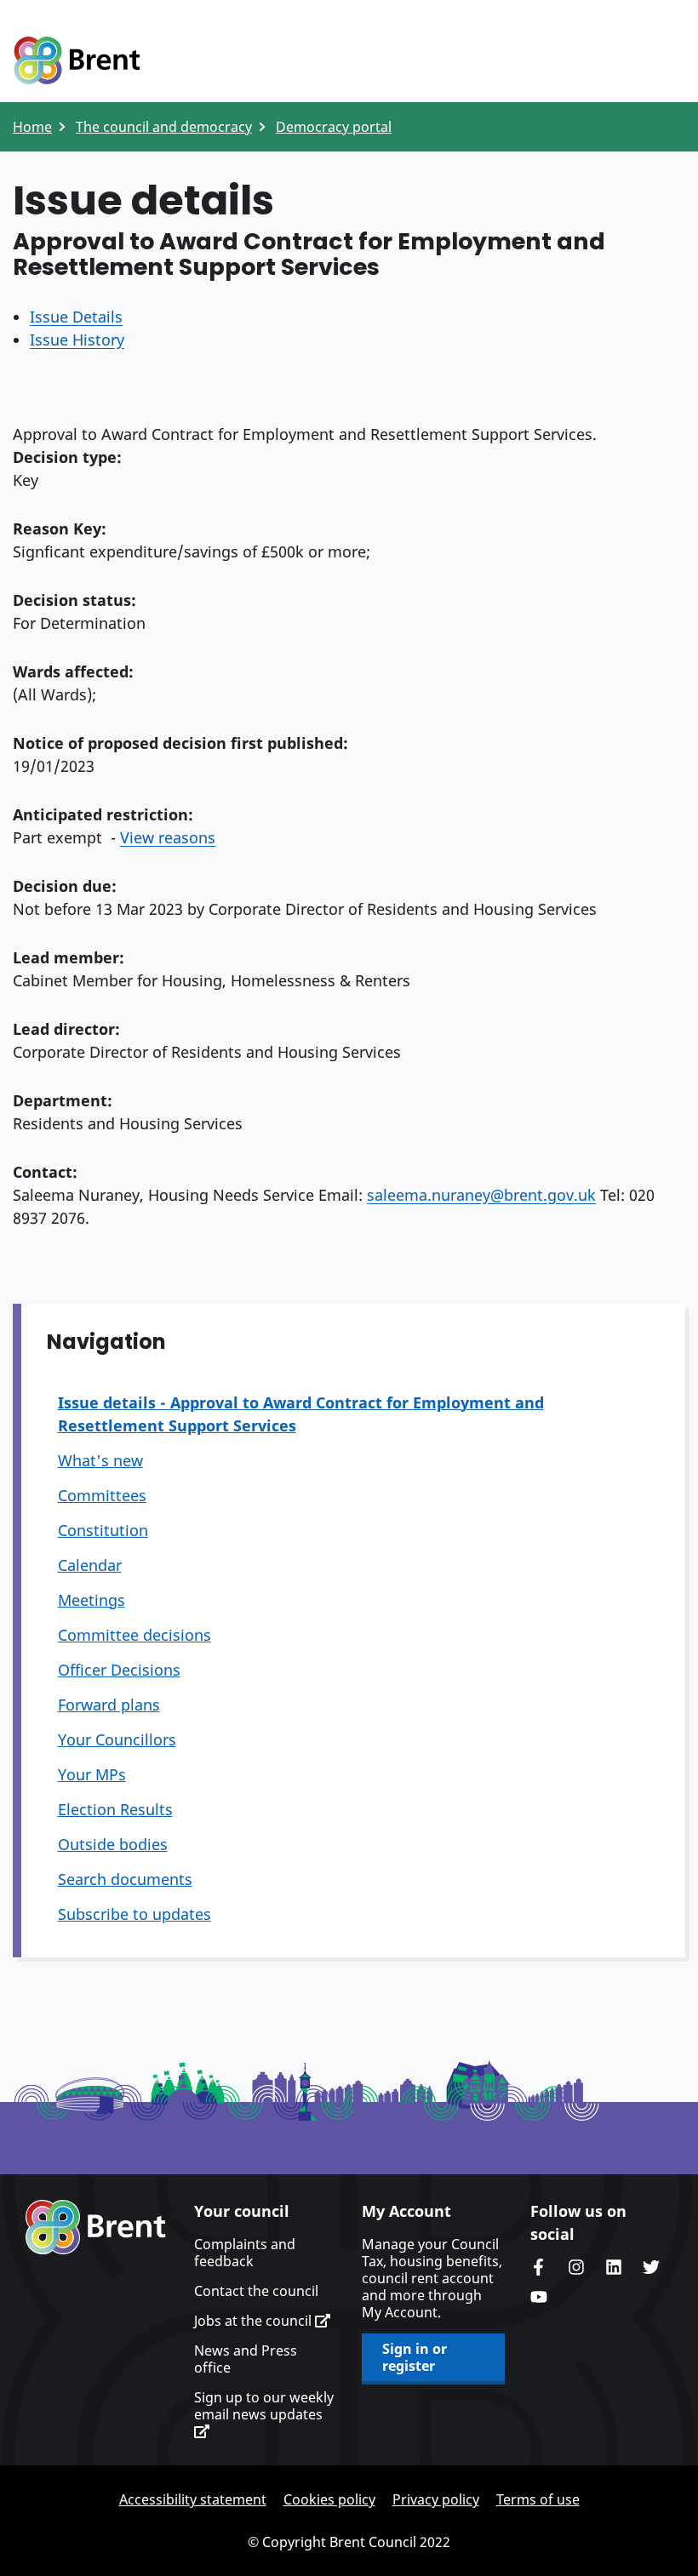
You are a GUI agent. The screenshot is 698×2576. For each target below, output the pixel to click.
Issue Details (76, 317)
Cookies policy (329, 2499)
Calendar (90, 1565)
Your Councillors (117, 1739)
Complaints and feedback (245, 2253)
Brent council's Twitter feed (651, 2267)
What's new (100, 1460)
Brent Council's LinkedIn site (614, 2267)
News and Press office (246, 2359)
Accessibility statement (193, 2499)
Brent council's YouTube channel (539, 2297)
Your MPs (92, 1774)
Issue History (77, 340)
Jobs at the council (255, 2321)
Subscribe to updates (134, 1914)
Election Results (115, 1809)
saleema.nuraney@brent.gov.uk (481, 1195)
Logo (77, 61)
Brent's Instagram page (576, 2267)
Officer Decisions (119, 1670)
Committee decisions (134, 1635)
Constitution (103, 1530)
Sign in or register (415, 2357)
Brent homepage (96, 2227)
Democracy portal (334, 127)
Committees (102, 1495)
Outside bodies (113, 1844)
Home (32, 127)
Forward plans (109, 1705)
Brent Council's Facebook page (539, 2267)
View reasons (168, 837)
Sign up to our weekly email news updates (264, 2406)
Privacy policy (436, 2499)
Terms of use (538, 2499)
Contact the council (256, 2291)
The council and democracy (164, 127)
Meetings (92, 1600)
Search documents (125, 1879)
